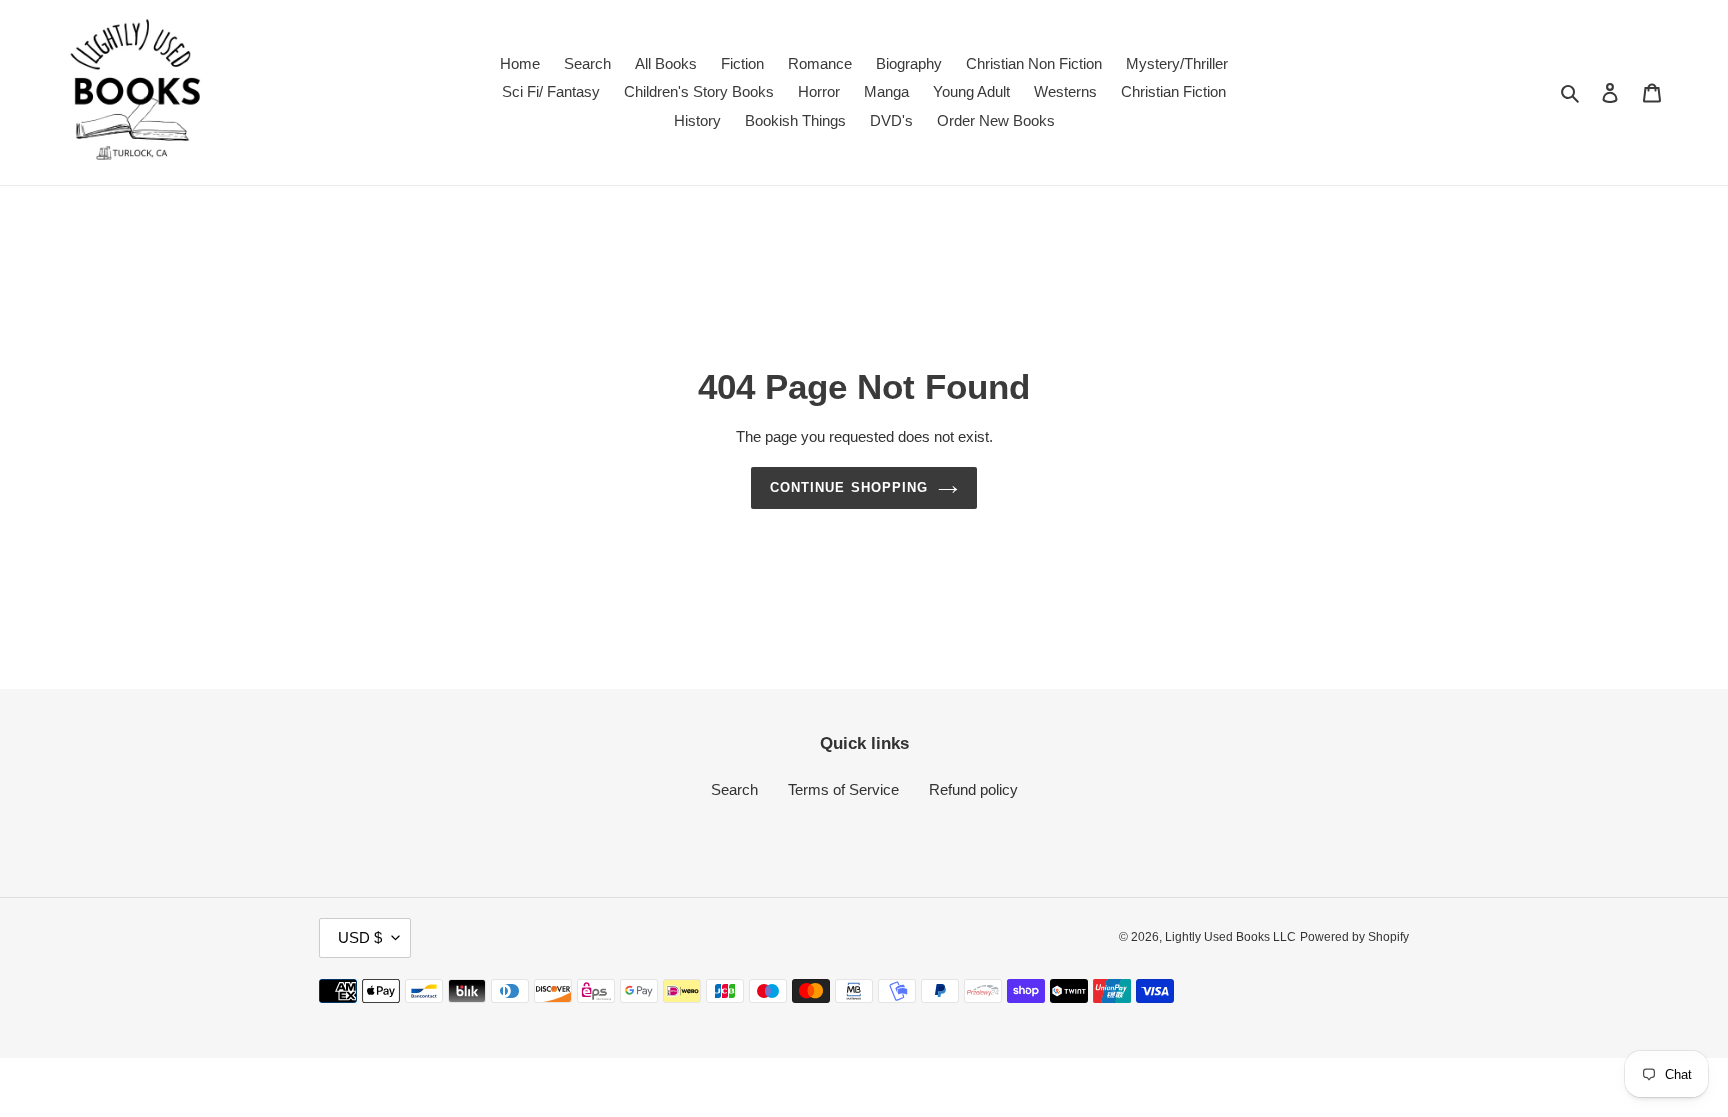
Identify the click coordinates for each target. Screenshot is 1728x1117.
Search (734, 789)
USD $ (360, 937)
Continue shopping (849, 487)
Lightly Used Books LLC (1230, 937)
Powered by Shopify (1354, 937)
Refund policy (973, 789)
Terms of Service (843, 789)
